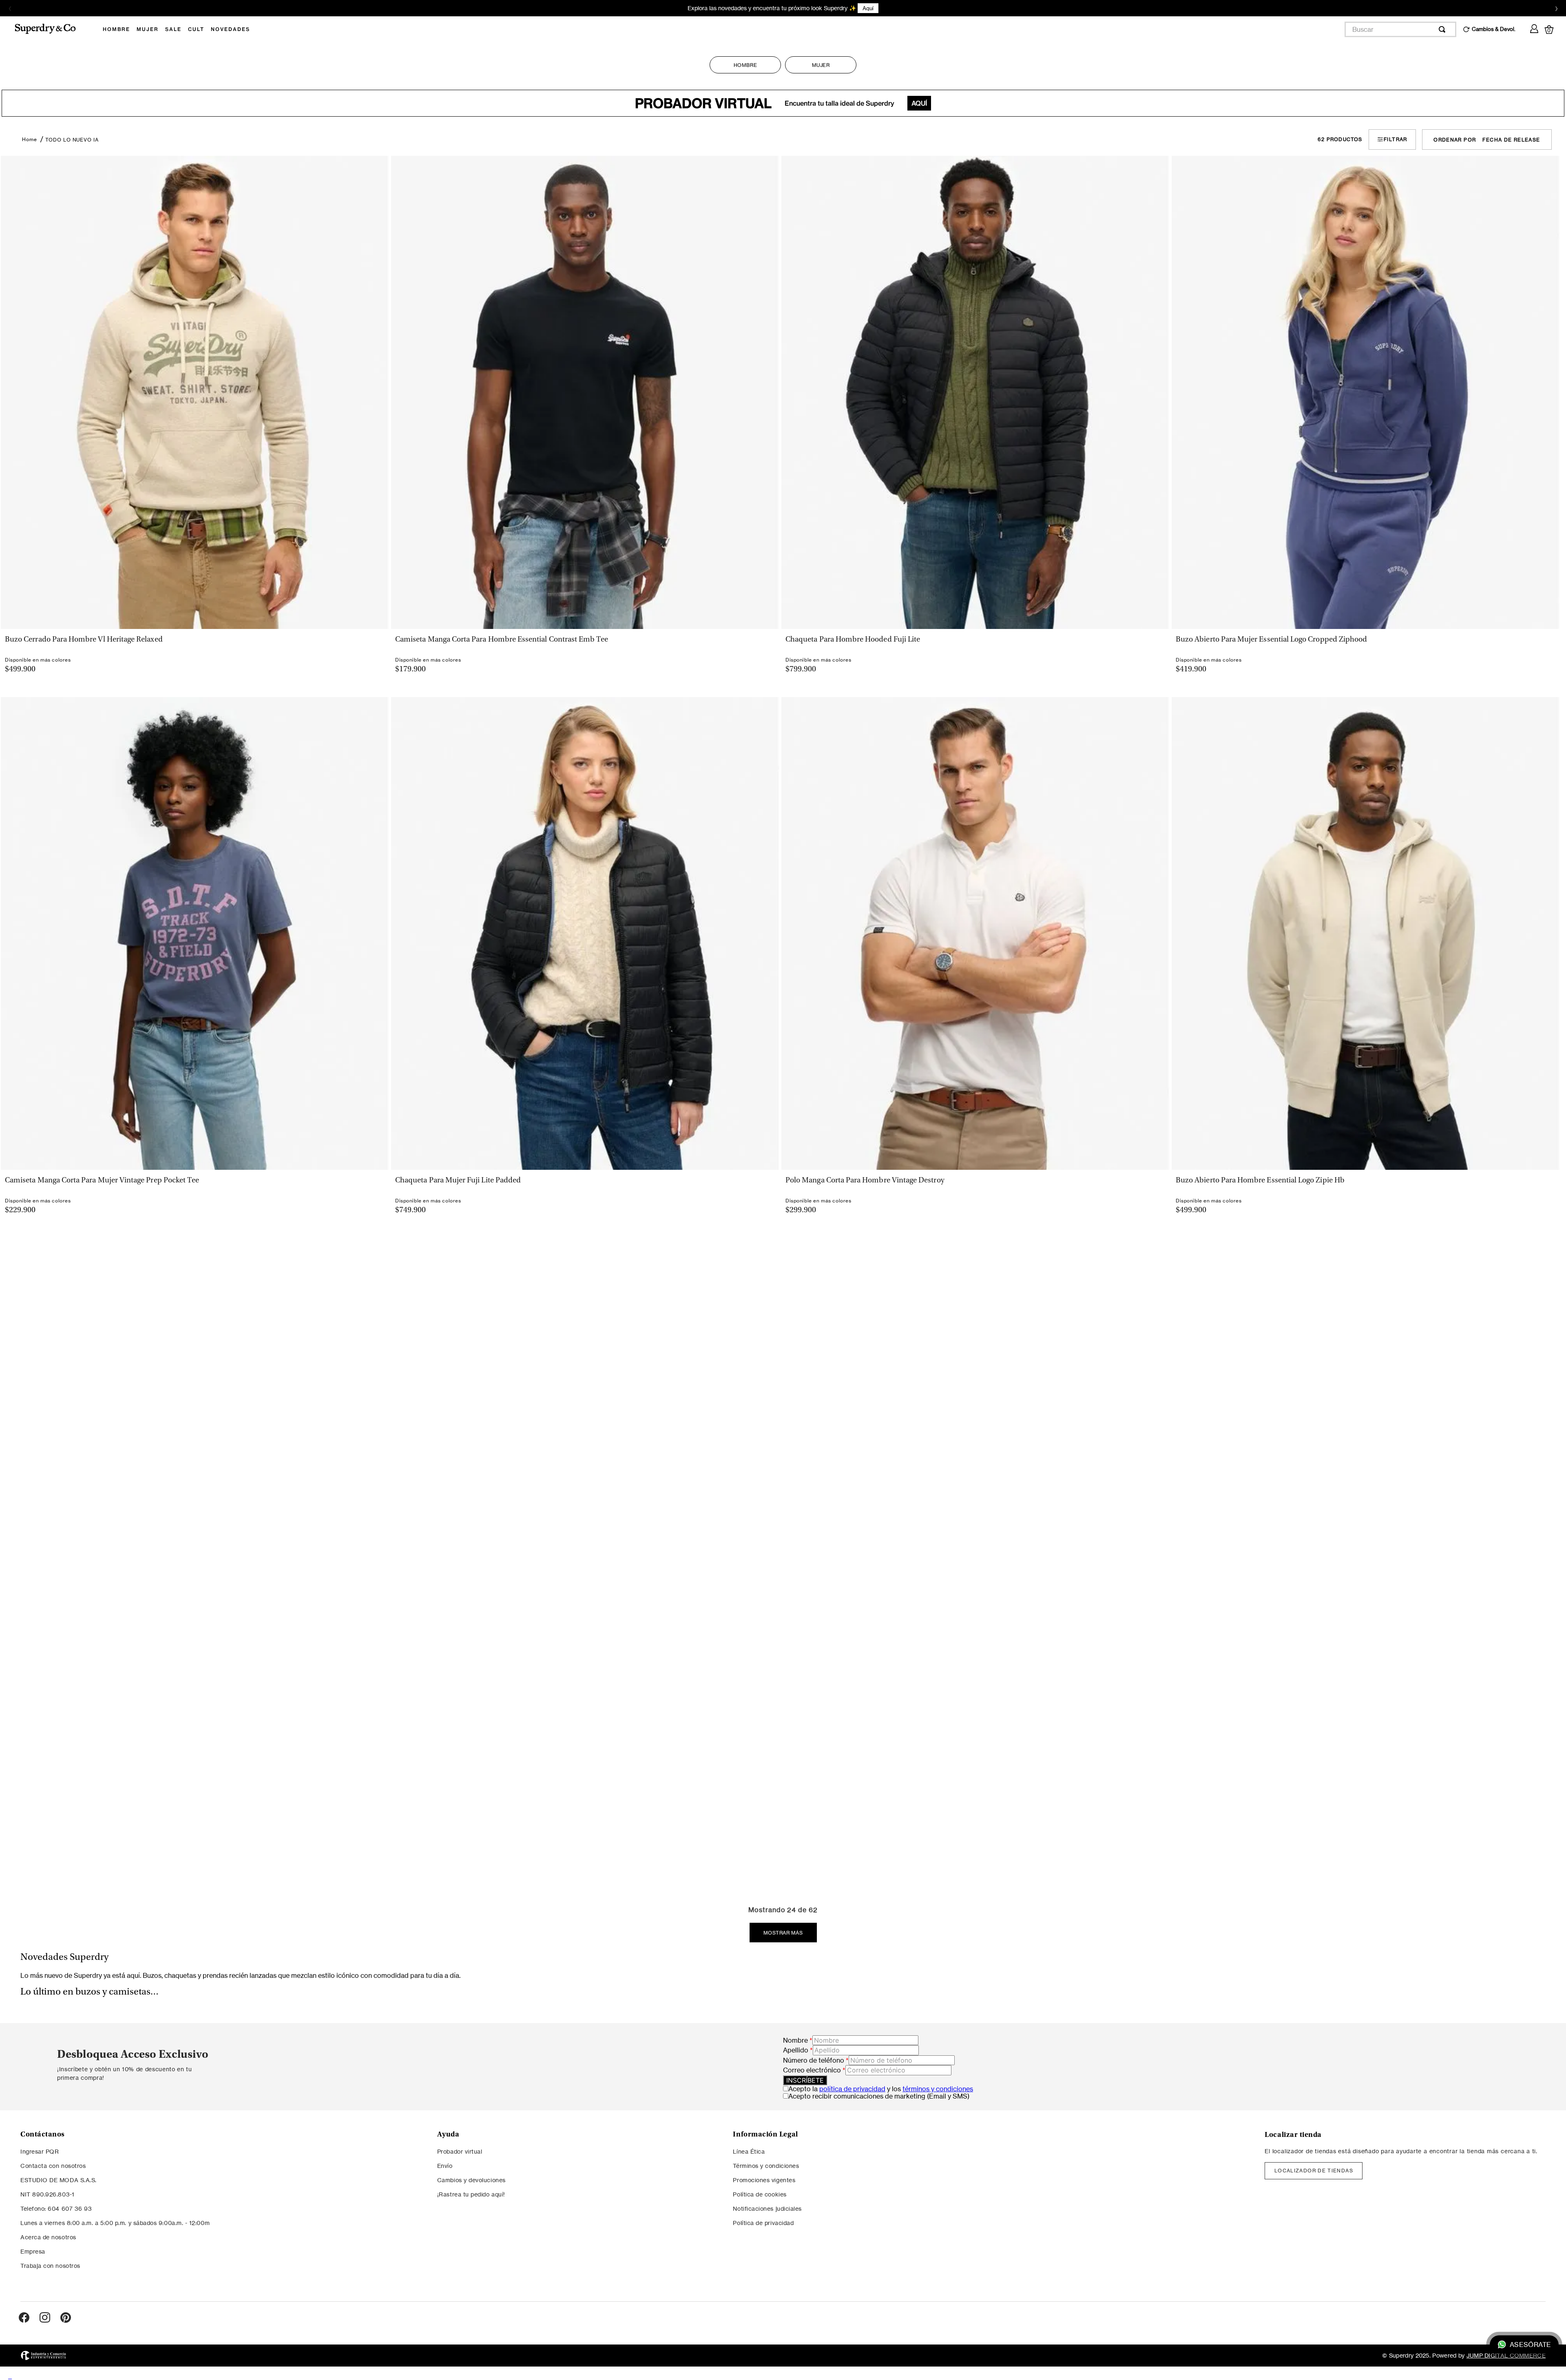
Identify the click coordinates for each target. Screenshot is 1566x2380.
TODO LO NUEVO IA (72, 140)
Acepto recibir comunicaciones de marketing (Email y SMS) (879, 2119)
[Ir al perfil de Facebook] (24, 2341)
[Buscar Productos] (1444, 29)
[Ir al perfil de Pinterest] (66, 2341)
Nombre (798, 2063)
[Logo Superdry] (51, 29)
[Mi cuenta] (1534, 27)
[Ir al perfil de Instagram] (45, 2341)
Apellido (798, 2073)
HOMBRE (745, 65)
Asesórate (1530, 2345)
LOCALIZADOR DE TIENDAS (1314, 2193)
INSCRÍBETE (805, 2103)
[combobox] (1400, 29)
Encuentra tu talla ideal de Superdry (781, 103)
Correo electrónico (814, 2093)
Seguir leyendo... (777, 2006)
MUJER (821, 65)
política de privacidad (852, 2112)
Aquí (839, 8)
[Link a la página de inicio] (30, 139)
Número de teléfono (816, 2083)
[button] (194, 634)
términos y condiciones (938, 2112)
